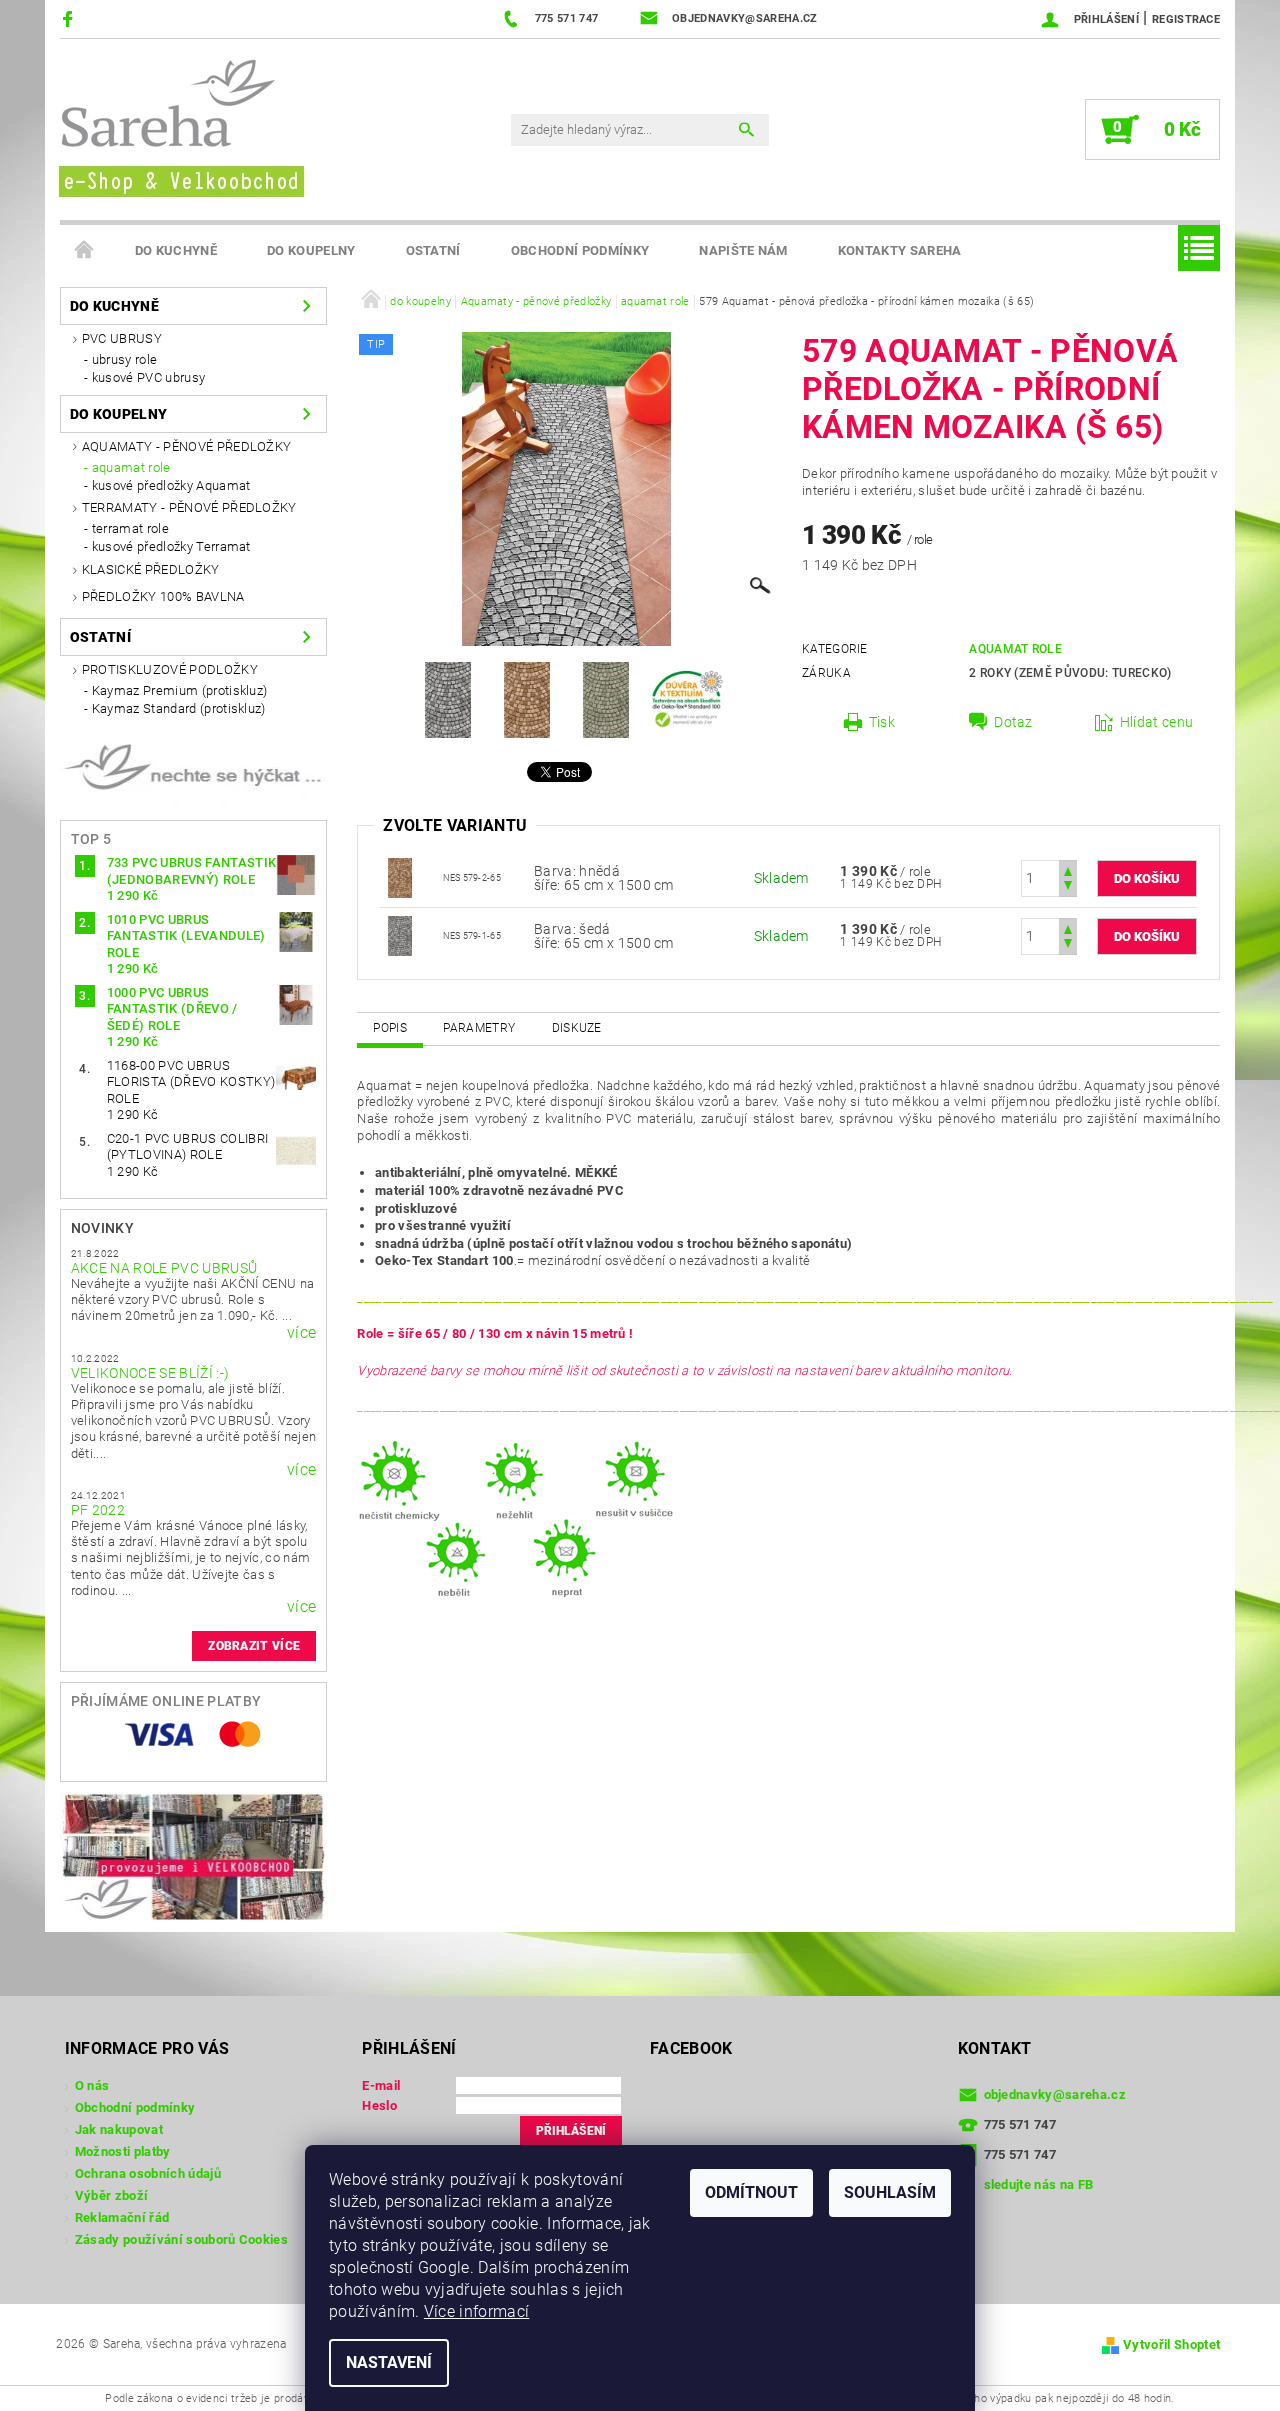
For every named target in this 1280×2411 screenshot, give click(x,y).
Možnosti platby (123, 2151)
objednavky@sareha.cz (1055, 2094)
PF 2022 (98, 1510)
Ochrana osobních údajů (148, 2173)
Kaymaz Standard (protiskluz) (179, 708)
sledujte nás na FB (1039, 2184)
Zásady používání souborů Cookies (181, 2239)
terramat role (130, 528)
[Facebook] (70, 18)
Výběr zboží (112, 2195)
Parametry (479, 1028)
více (301, 1333)
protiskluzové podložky (170, 669)
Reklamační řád (122, 2217)
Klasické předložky (151, 569)
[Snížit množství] (1068, 887)
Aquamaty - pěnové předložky (187, 446)
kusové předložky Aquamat (171, 485)
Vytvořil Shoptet (1171, 2344)
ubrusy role (125, 359)
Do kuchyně (176, 250)
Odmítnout (751, 2192)
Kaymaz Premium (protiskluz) (180, 690)
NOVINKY (102, 1228)
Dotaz (1013, 722)
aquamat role (131, 467)
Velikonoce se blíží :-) (150, 1373)
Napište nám (743, 250)
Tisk (882, 722)
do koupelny (311, 250)
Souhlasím (890, 2192)
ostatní (433, 250)
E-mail (381, 2085)
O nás (92, 2085)
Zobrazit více (254, 1646)
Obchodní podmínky (580, 250)
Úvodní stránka (85, 251)
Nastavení (389, 2362)
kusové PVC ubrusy (148, 377)
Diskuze (577, 1028)
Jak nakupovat (119, 2129)
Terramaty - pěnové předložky (189, 507)
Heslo (379, 2105)
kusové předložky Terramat (171, 546)
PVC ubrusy (122, 338)
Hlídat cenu (1157, 722)
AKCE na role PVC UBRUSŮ (164, 1268)
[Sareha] (180, 125)
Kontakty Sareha (900, 250)
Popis (390, 1028)
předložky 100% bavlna (163, 596)
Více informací (476, 2311)
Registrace (1186, 19)
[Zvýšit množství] (1068, 869)
